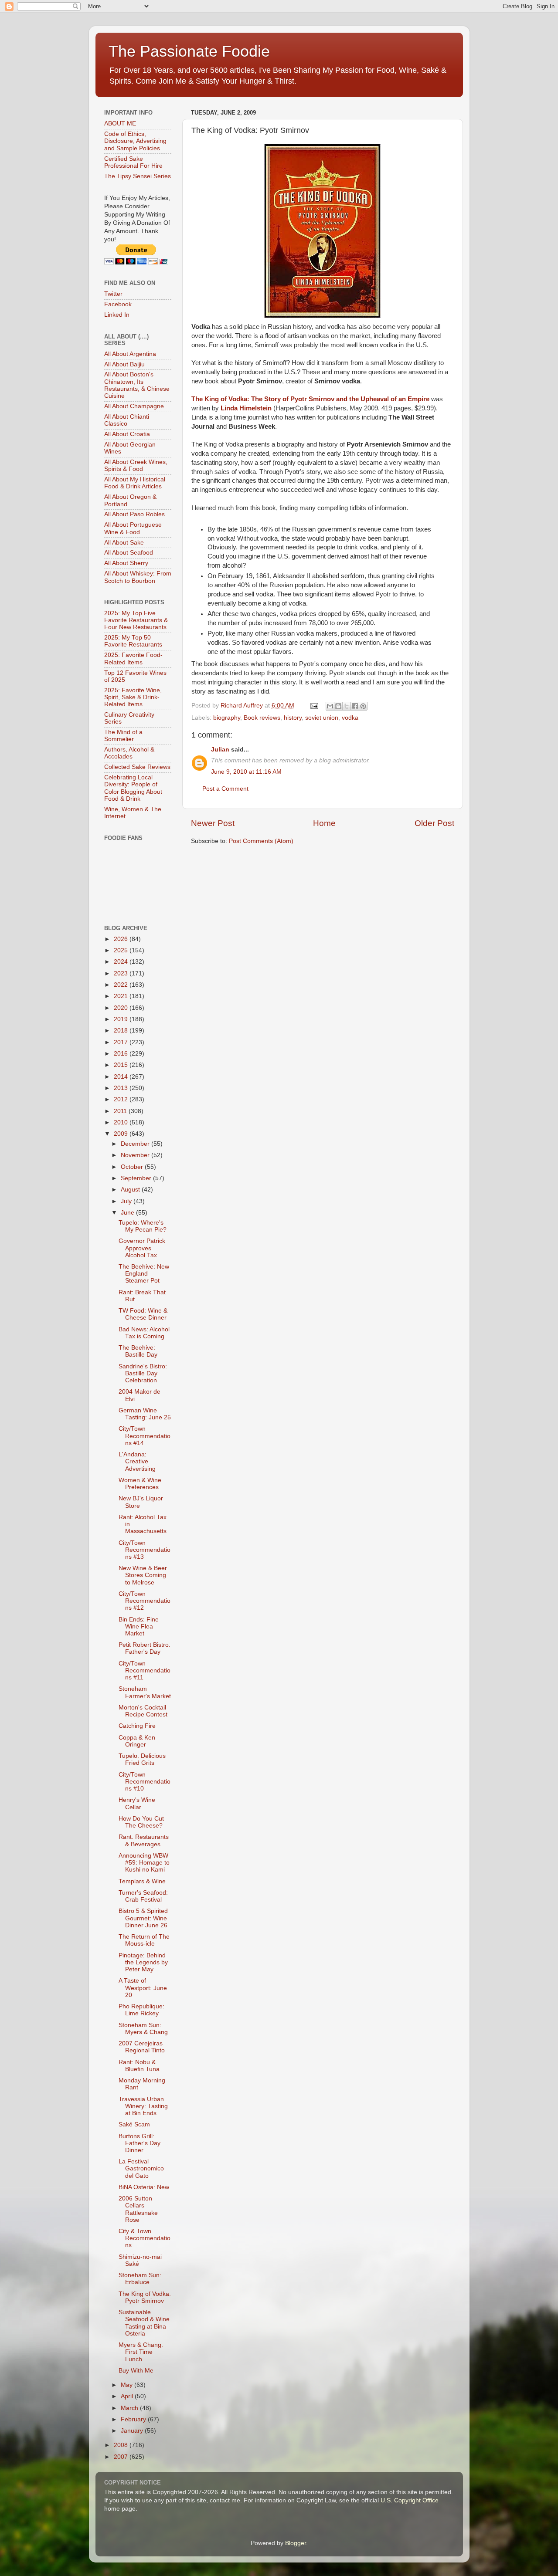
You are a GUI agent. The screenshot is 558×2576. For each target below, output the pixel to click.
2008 (122, 2445)
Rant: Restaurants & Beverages (144, 1840)
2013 (122, 1088)
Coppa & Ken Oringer (137, 1741)
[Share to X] (347, 706)
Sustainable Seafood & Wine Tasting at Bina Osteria (144, 2323)
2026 (122, 939)
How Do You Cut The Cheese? (141, 1822)
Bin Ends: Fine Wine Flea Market (139, 1627)
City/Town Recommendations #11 (145, 1671)
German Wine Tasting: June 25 (145, 1414)
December (136, 1144)
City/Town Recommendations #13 (145, 1550)
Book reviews (262, 718)
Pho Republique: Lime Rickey (141, 2010)
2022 (122, 985)
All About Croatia (127, 434)
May (128, 2385)
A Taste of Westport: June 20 (143, 1988)
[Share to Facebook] (355, 706)
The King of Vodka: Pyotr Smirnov (145, 2297)
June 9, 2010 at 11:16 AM (246, 772)
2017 (122, 1042)
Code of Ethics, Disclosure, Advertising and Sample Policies (135, 141)
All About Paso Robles (134, 514)
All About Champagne (134, 406)
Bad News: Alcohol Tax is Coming (144, 1333)
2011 (121, 1111)
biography (227, 718)
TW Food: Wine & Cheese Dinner (143, 1314)
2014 (122, 1077)
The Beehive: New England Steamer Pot (144, 1274)
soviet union (322, 718)
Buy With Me (136, 2371)
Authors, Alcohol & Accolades (129, 753)
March (130, 2408)
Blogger (296, 2543)
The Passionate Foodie (189, 51)
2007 (122, 2457)
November (136, 1155)
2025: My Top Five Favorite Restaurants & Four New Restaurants (136, 620)
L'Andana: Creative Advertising (137, 1461)
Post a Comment (225, 789)
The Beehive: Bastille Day (138, 1351)
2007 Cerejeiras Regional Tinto (142, 2047)
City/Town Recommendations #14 (145, 1436)
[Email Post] (314, 706)
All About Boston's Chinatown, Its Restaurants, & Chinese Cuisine (137, 385)
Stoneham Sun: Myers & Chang (143, 2029)
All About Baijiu (124, 364)
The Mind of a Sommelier (123, 736)
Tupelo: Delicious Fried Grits (142, 1759)
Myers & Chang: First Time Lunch (141, 2352)
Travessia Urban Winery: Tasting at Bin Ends (143, 2106)
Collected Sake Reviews (137, 767)
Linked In (117, 315)
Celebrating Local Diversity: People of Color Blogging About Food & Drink (133, 788)
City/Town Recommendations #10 (145, 1782)
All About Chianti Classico (127, 420)
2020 (122, 1008)
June (128, 1213)
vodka (350, 718)
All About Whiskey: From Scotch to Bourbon (138, 577)
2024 (122, 962)
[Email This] (330, 706)
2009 (122, 1134)
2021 (122, 996)
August (131, 1190)
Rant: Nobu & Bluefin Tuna (139, 2066)
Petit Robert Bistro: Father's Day (145, 1648)
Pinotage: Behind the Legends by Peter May (143, 1962)
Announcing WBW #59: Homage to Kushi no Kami (144, 1863)
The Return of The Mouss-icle (144, 1940)
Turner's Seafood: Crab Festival (143, 1896)
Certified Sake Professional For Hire (133, 162)
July (127, 1201)
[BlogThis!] (338, 706)
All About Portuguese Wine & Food (133, 528)
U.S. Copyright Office (410, 2500)
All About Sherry (126, 563)
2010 (122, 1122)
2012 (122, 1099)
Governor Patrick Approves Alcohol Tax (142, 1248)
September (137, 1178)
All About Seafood (129, 553)
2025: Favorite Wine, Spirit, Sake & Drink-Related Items (133, 697)
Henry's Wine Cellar (137, 1803)
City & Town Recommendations (145, 2238)
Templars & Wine (142, 1881)
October (133, 1167)
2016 (122, 1054)
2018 (122, 1031)
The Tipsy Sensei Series (138, 176)
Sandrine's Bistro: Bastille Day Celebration (143, 1373)
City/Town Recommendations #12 (145, 1601)
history (293, 718)
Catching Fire (137, 1726)
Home (324, 823)
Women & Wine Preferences (140, 1484)
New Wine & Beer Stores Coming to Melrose (143, 1575)
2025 (122, 950)
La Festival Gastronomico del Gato (141, 2168)
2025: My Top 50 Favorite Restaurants (133, 641)
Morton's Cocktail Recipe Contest (143, 1711)
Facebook (118, 304)
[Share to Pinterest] (363, 706)
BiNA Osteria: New (144, 2187)
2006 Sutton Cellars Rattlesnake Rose (138, 2209)
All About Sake (124, 543)
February (134, 2419)
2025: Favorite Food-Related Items (133, 658)
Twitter (113, 294)
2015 (122, 1065)
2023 (122, 973)
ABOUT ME (120, 124)
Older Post (434, 823)
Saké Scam (134, 2124)
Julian (220, 750)
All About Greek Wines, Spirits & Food (136, 465)
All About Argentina (130, 354)
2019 (122, 1019)
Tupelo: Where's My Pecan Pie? (143, 1226)
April (128, 2396)
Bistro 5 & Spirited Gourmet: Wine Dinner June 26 (143, 1918)
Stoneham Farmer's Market (145, 1692)
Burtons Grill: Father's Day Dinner (139, 2143)
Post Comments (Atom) (261, 841)
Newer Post (213, 823)
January (133, 2431)
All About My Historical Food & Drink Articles (135, 483)
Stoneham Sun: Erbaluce (140, 2279)
